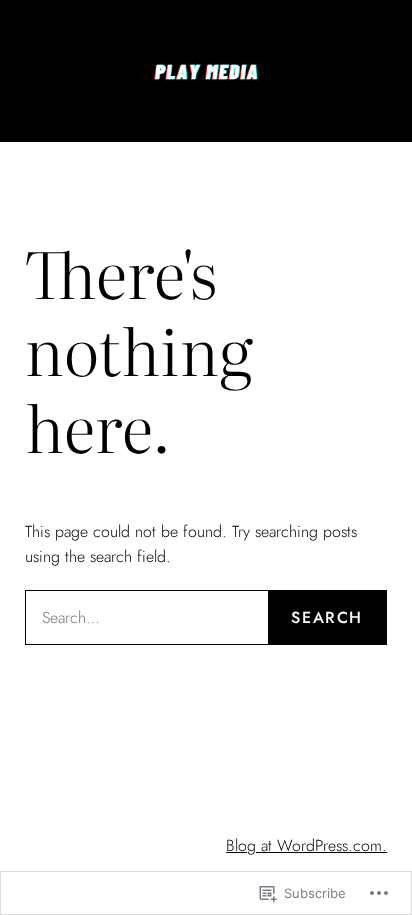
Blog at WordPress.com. (306, 845)
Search (327, 617)
